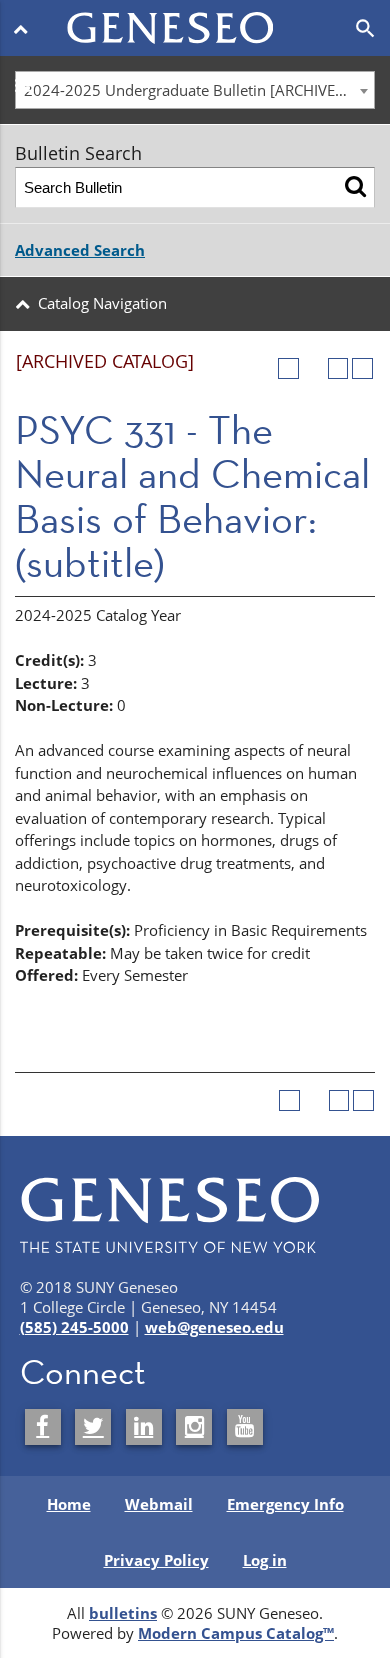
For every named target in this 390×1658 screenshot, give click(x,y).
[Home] (194, 16)
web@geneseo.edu (214, 1327)
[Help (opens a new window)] (362, 368)
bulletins (123, 1613)
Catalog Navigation (102, 303)
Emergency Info (285, 1504)
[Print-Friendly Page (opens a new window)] (338, 368)
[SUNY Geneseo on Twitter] (93, 1427)
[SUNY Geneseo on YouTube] (245, 1427)
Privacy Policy (156, 1560)
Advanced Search (80, 250)
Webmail (159, 1504)
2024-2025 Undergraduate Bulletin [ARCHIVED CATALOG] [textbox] (199, 90)
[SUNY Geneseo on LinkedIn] (144, 1427)
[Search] (355, 187)
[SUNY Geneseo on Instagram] (194, 1427)
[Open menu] (24, 28)
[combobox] (195, 90)
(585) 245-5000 (74, 1327)
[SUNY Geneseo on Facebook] (43, 1427)
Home (69, 1504)
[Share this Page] (313, 368)
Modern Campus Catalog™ (236, 1633)
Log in (265, 1560)
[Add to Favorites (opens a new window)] (288, 368)
